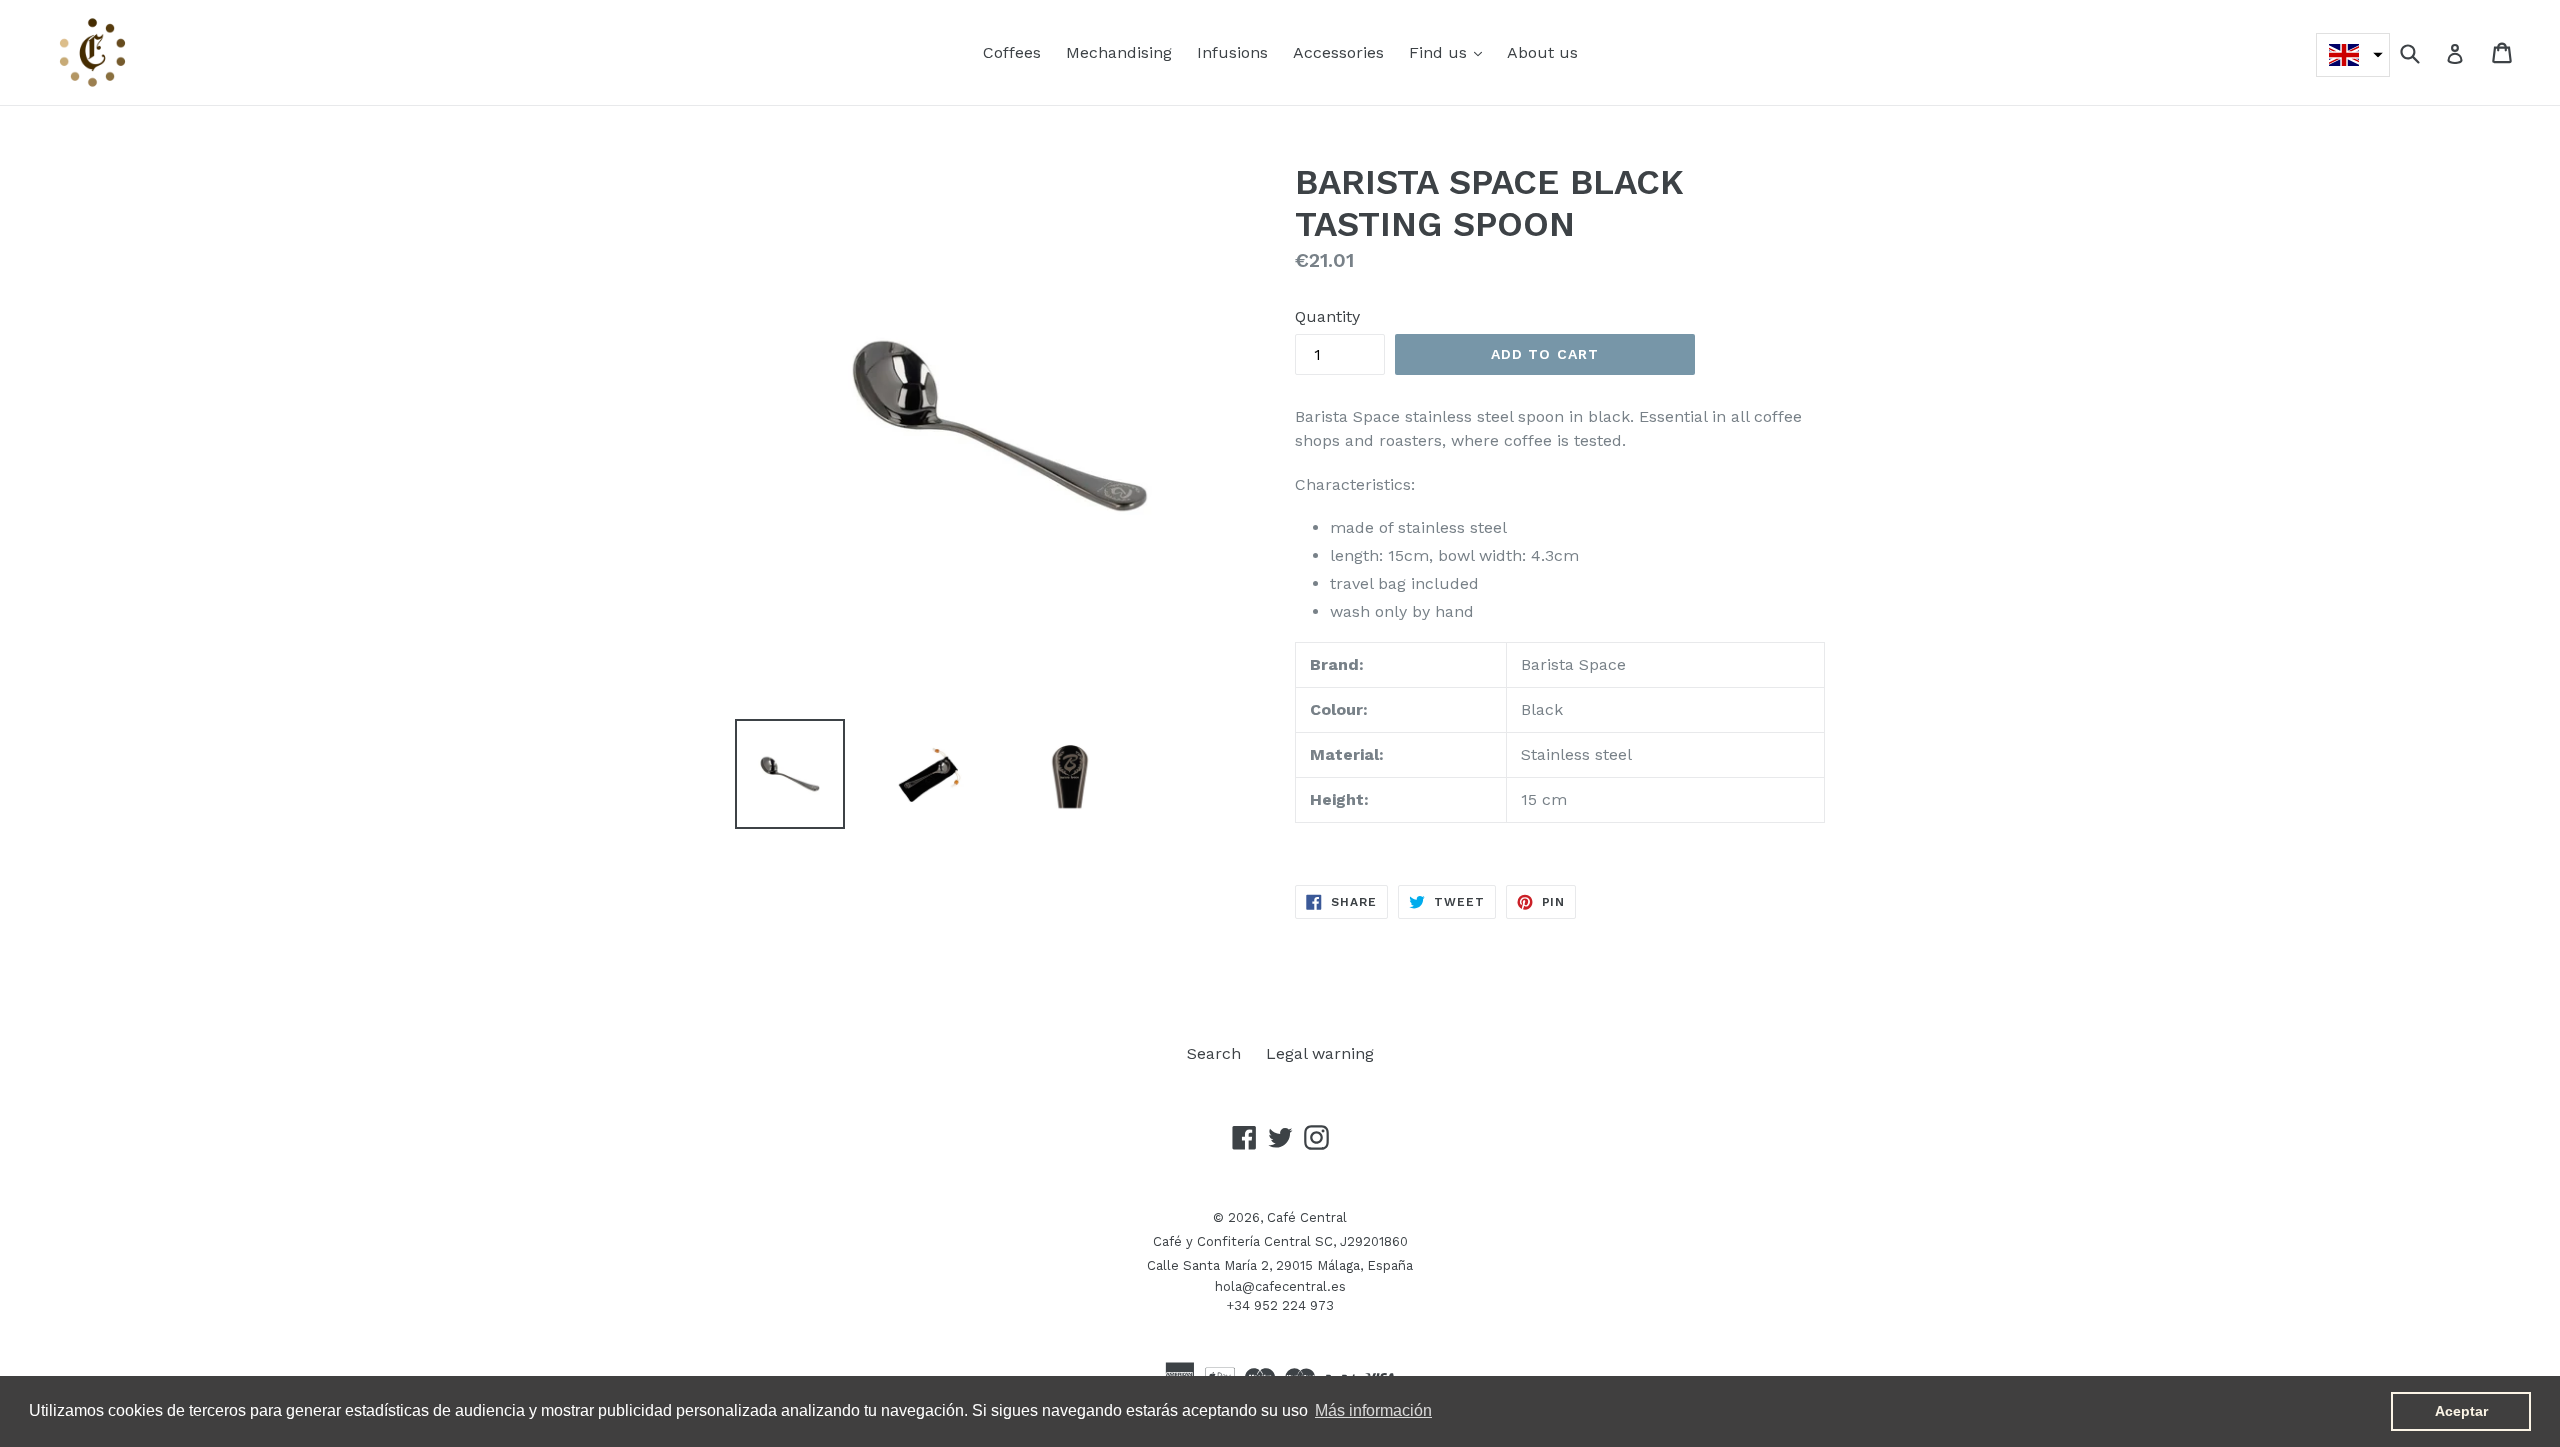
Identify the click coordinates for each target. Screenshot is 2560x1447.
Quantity (1327, 316)
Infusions (1232, 52)
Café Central (1307, 1217)
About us (1542, 52)
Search (1214, 1053)
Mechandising (1119, 52)
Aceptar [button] (2461, 1411)
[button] (2353, 55)
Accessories (1338, 52)
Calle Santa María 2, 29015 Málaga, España (1280, 1265)
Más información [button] (1373, 1410)
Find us (1450, 52)
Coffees (1012, 52)
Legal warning (1320, 1053)
